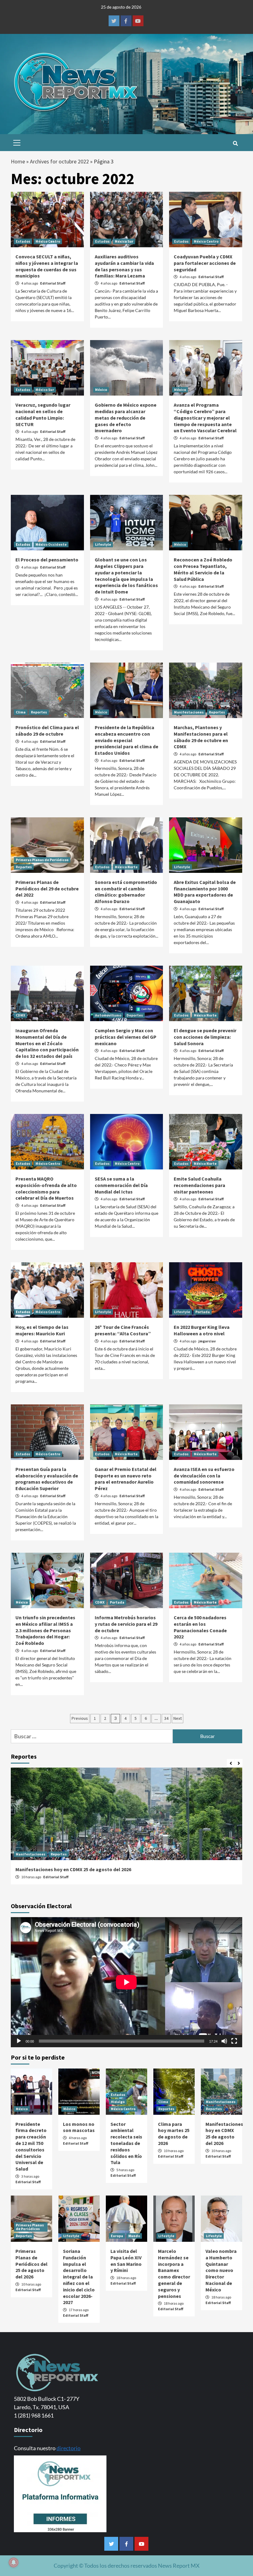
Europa (117, 2236)
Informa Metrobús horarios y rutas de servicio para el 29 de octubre (126, 1624)
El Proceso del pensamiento (47, 560)
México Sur (124, 241)
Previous (80, 1718)
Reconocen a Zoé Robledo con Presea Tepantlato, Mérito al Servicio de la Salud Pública (203, 569)
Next (178, 1718)
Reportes (39, 712)
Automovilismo (108, 1015)
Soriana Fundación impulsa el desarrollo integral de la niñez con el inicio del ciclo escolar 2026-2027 (79, 2277)
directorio (68, 2448)
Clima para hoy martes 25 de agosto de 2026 (174, 2134)
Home (18, 161)
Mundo (134, 2236)
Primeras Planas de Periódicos (42, 860)
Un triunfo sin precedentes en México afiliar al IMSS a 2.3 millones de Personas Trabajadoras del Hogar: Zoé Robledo (45, 1630)
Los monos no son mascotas (79, 2127)
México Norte (126, 867)
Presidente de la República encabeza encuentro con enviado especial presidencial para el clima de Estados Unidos (126, 740)
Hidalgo (118, 2102)
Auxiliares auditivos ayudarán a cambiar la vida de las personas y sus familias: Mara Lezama (124, 266)
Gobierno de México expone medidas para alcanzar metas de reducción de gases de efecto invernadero (126, 418)
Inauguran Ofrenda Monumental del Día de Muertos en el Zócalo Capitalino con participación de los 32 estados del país (47, 1043)
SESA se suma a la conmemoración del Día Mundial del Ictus (121, 1185)
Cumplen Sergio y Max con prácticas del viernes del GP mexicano (126, 1037)
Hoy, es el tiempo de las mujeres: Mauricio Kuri (42, 1330)
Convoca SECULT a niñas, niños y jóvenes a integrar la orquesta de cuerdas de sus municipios (47, 266)
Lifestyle (103, 544)
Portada (203, 1312)
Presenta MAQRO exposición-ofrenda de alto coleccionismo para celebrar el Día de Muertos (46, 1188)
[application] (126, 1982)
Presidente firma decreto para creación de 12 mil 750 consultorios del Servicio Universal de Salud (31, 2147)
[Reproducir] (19, 2041)
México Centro (48, 241)
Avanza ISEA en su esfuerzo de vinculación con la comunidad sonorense (204, 1476)
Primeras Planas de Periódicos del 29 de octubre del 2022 (47, 889)
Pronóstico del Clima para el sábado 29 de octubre (47, 731)
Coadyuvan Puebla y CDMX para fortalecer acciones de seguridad (205, 263)
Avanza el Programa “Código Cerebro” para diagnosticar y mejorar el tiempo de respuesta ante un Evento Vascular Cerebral (205, 418)
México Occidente (51, 544)
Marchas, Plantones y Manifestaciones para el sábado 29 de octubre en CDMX (201, 737)
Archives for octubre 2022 (59, 161)
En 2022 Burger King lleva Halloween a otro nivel (202, 1330)
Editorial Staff (53, 283)
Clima (21, 712)
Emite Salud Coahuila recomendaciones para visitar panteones (199, 1185)
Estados (23, 241)
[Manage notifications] (14, 2562)
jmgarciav (207, 1341)
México (101, 390)
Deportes (135, 1015)
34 (166, 1718)
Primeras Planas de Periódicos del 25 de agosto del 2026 (31, 2264)
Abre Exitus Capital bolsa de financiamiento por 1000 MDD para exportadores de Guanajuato (205, 892)
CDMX (21, 1015)
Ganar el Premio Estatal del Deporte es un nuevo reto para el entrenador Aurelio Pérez (126, 1479)
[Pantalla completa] (234, 2041)
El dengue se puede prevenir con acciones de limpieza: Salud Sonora (205, 1037)
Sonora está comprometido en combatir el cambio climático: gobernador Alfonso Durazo (126, 892)
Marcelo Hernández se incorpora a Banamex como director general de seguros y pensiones (174, 2274)
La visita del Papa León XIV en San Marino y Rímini (126, 2261)
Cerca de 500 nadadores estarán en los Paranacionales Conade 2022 (200, 1627)
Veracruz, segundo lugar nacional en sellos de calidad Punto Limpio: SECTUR (43, 414)
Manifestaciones (189, 712)
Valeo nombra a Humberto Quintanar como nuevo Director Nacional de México (221, 2270)
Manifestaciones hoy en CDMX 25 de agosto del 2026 (73, 1869)
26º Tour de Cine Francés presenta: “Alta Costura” (123, 1330)
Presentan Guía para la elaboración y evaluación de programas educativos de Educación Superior (47, 1479)
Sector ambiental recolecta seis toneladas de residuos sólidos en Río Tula (126, 2143)
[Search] (235, 143)
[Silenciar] (224, 2041)
